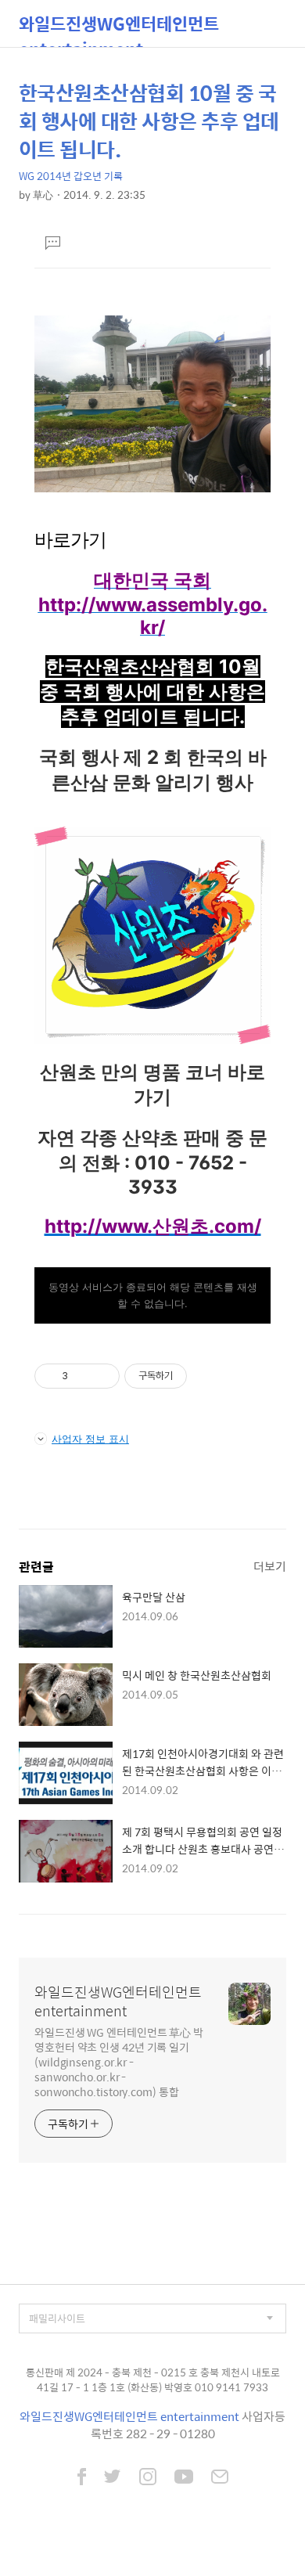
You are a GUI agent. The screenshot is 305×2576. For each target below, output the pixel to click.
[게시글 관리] (102, 1376)
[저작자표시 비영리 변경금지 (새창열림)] (208, 1376)
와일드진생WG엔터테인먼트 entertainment (119, 29)
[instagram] (148, 2478)
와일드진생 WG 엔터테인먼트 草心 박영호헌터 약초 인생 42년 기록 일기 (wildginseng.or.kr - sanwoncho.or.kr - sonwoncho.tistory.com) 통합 (119, 2061)
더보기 (270, 1566)
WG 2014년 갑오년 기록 (71, 176)
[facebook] (82, 2478)
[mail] (220, 2478)
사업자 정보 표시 (90, 1439)
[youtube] (184, 2478)
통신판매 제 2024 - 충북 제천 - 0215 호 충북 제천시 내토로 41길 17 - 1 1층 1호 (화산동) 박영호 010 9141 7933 (153, 2380)
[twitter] (113, 2478)
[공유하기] (83, 1376)
